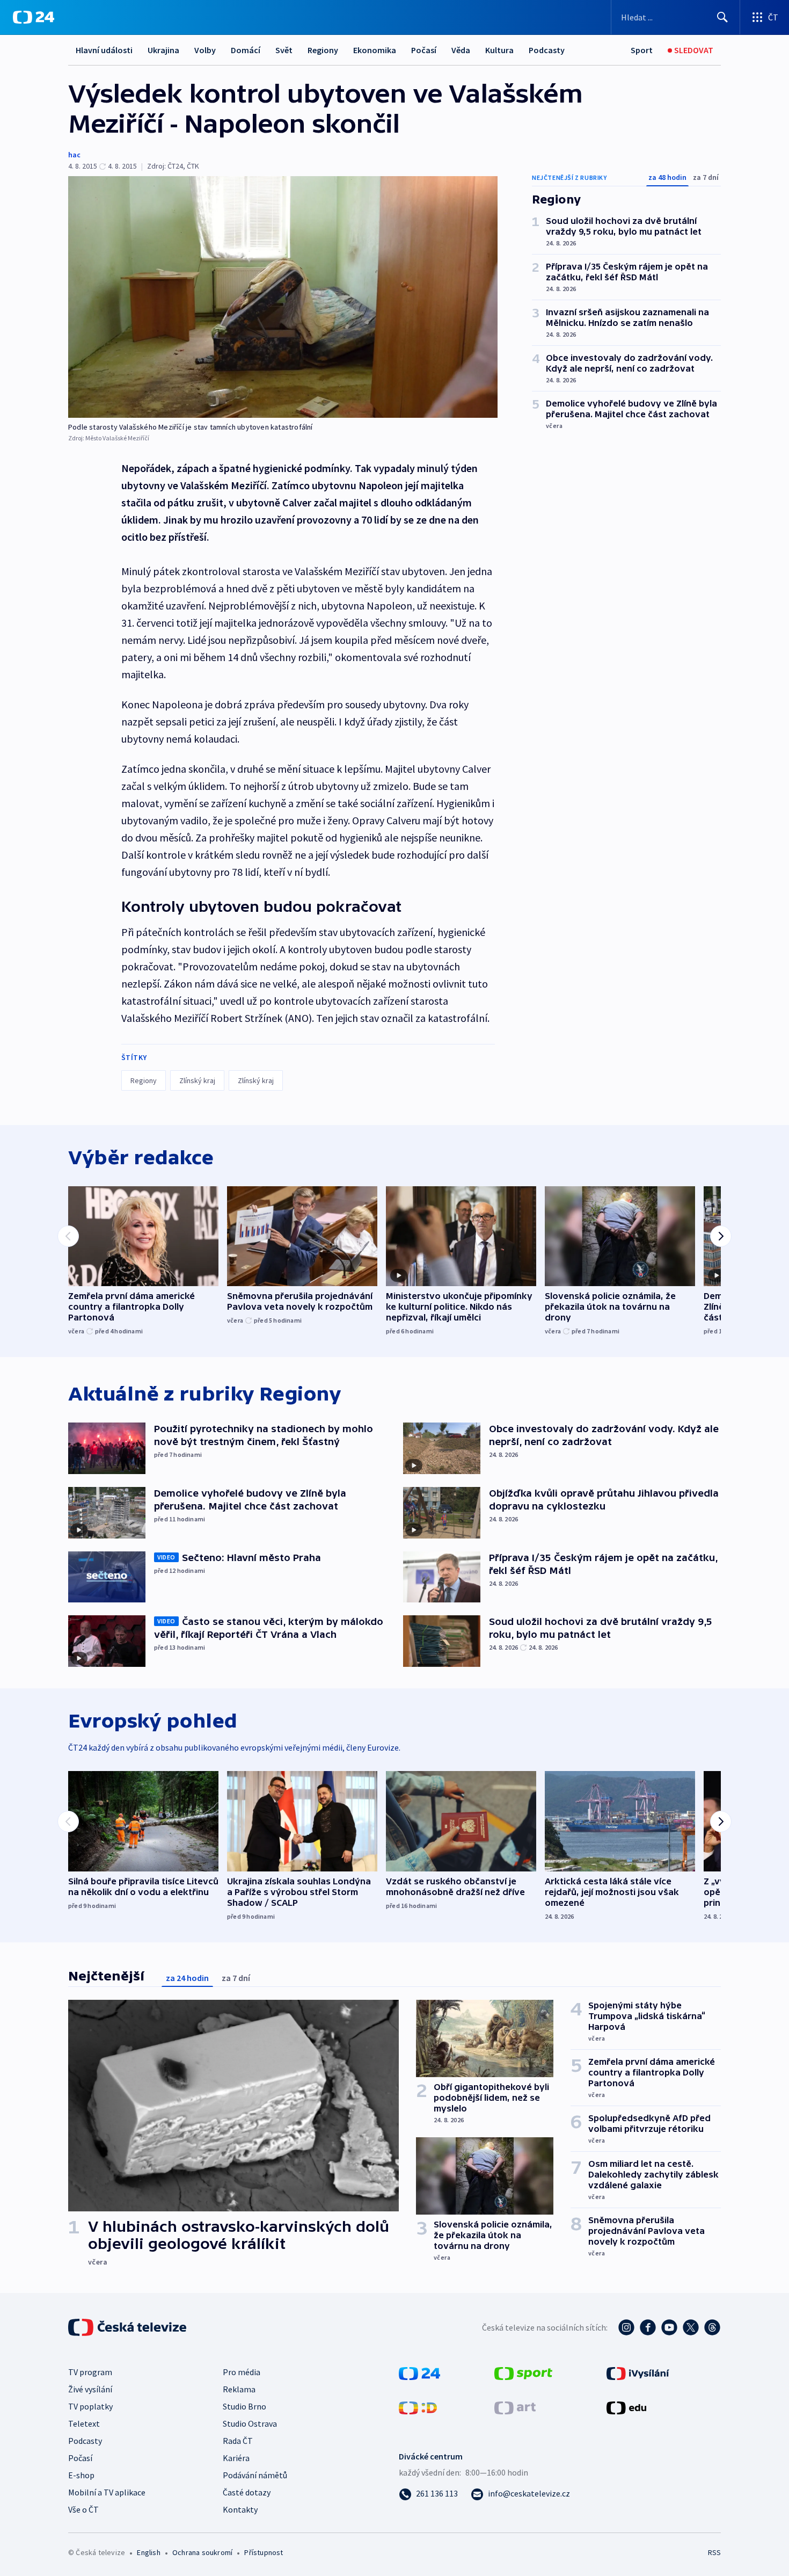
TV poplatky (90, 2406)
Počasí (424, 50)
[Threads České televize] (712, 2327)
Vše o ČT (83, 2509)
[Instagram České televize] (626, 2327)
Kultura (499, 50)
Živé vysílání (90, 2389)
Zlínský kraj (197, 1080)
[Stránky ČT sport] (523, 2372)
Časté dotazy (247, 2492)
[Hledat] (722, 17)
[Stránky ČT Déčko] (418, 2407)
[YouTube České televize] (669, 2327)
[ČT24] (34, 17)
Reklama (239, 2389)
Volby (205, 50)
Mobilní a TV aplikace (107, 2492)
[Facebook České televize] (648, 2327)
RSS (714, 2552)
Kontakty (240, 2509)
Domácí (246, 50)
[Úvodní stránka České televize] (128, 2327)
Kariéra (236, 2458)
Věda (461, 50)
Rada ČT (238, 2441)
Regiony (323, 50)
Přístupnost (264, 2552)
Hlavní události (104, 50)
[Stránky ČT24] (419, 2372)
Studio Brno (244, 2406)
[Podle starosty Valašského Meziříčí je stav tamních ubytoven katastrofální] (283, 297)
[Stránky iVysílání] (638, 2372)
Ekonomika (375, 50)
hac (74, 155)
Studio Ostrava (250, 2423)
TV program (90, 2372)
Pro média (242, 2372)
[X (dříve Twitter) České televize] (691, 2327)
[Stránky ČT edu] (626, 2407)
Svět (284, 50)
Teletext (84, 2423)
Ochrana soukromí (202, 2552)
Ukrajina (163, 50)
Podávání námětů (255, 2475)
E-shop (81, 2475)
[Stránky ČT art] (515, 2407)
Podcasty (547, 50)
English (148, 2552)
